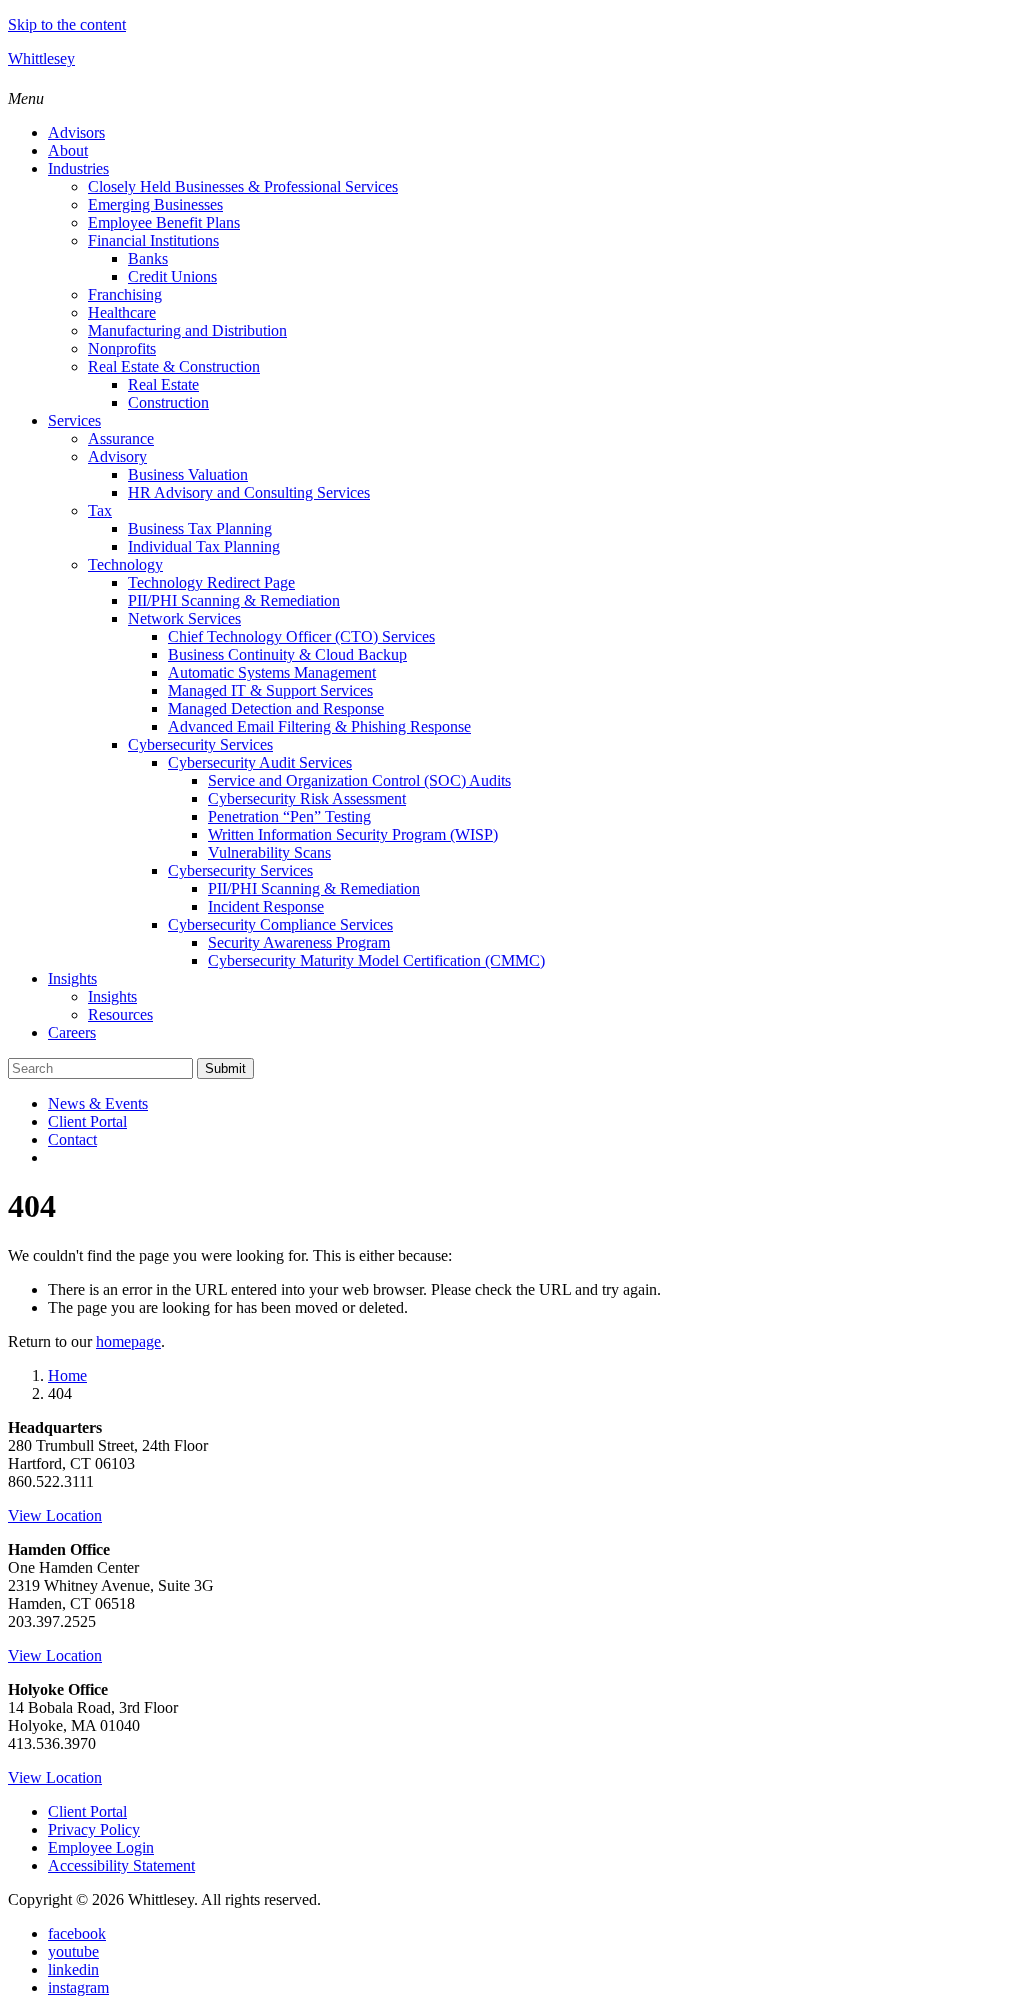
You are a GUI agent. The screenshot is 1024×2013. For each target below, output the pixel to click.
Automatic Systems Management (272, 672)
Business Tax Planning (200, 528)
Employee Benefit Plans (164, 222)
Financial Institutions (153, 240)
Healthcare (122, 312)
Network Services (184, 618)
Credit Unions (172, 276)
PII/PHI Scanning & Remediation (234, 600)
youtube (73, 1951)
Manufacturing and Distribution (187, 330)
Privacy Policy (94, 1829)
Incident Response (266, 906)
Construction (168, 402)
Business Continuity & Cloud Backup (287, 654)
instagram (78, 1987)
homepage (128, 1341)
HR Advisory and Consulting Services (249, 492)
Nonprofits (122, 348)
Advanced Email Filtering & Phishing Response (319, 726)
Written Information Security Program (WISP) (353, 834)
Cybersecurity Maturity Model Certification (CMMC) (376, 960)
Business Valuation (188, 474)
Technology (125, 564)
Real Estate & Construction (174, 366)
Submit (225, 1068)
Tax (100, 510)
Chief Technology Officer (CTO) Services (301, 636)
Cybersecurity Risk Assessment (307, 798)
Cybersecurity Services (200, 744)
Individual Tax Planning (204, 546)
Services (74, 420)
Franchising (125, 294)
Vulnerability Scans (269, 852)
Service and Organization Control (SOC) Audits (359, 780)
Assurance (121, 438)
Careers (72, 1032)
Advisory (117, 456)
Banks (148, 258)
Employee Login (101, 1847)
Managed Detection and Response (276, 708)
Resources (120, 1014)
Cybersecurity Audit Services (260, 762)
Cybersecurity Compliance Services (280, 924)
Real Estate (163, 384)
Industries (78, 168)
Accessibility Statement (121, 1865)
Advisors (76, 132)
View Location (55, 1515)
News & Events (98, 1103)
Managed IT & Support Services (270, 690)
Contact (72, 1139)
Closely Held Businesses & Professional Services (243, 186)
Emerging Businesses (155, 204)
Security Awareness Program (299, 942)
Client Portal (87, 1121)
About (68, 150)
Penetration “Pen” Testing (289, 816)
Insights (72, 978)
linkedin (73, 1969)
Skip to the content (67, 24)
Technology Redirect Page (211, 582)
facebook (77, 1933)
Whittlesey (41, 58)
